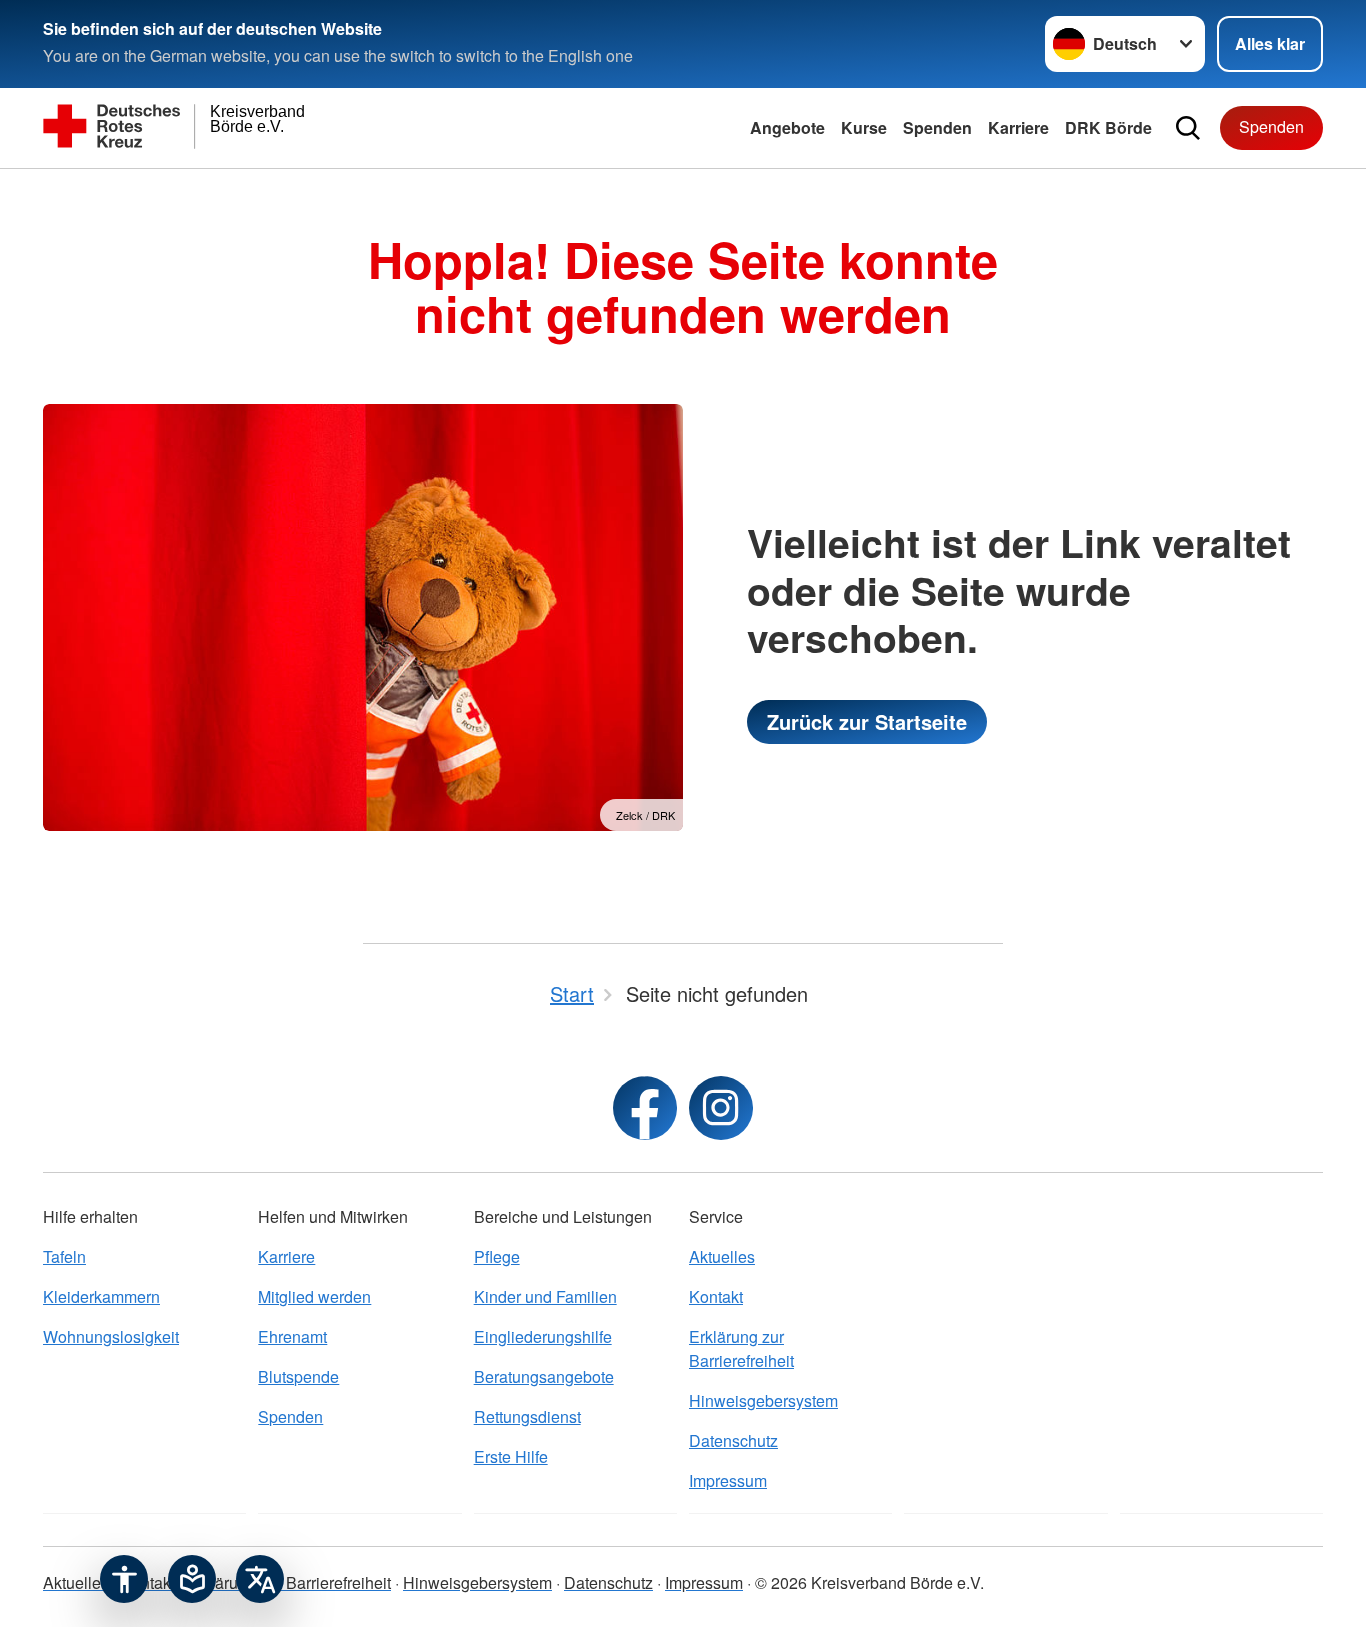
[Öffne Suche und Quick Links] (1188, 128)
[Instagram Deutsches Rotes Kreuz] (721, 1108)
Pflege (497, 1256)
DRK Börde (1108, 127)
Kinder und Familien (545, 1296)
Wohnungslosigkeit (111, 1336)
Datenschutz (733, 1440)
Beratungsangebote (544, 1376)
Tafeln (64, 1256)
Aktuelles (722, 1256)
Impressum (728, 1480)
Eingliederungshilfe (543, 1336)
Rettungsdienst (527, 1416)
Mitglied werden (314, 1296)
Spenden (937, 127)
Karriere (1018, 127)
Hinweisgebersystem (763, 1400)
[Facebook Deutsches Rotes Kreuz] (645, 1108)
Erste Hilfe (511, 1456)
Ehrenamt (292, 1336)
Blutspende (298, 1376)
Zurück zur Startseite (867, 721)
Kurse (864, 127)
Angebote (787, 127)
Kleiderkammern (101, 1296)
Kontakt (716, 1296)
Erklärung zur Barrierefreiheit (741, 1348)
